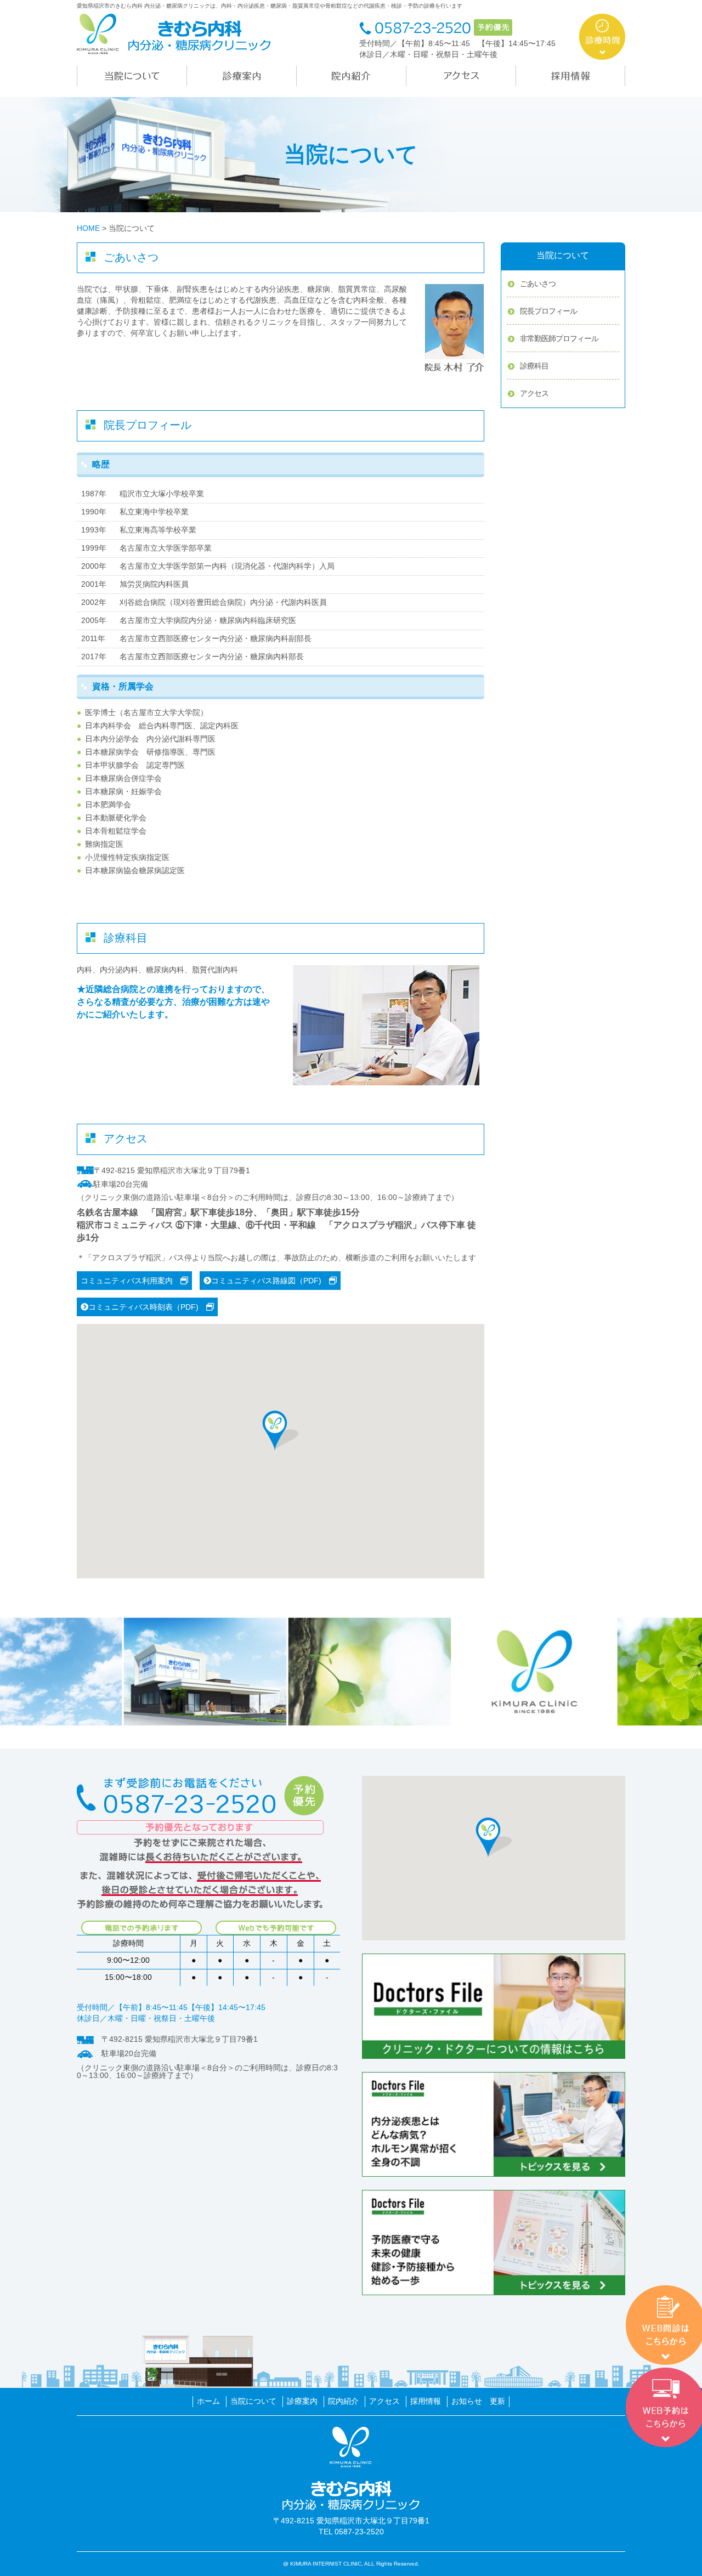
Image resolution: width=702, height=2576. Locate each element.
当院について (253, 2401)
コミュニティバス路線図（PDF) (270, 1281)
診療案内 (302, 2401)
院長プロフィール (548, 311)
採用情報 (426, 2401)
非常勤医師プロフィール (559, 338)
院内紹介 (343, 2401)
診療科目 (534, 366)
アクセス (534, 393)
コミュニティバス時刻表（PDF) (147, 1307)
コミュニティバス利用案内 (131, 1281)
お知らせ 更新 (478, 2401)
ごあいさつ (538, 284)
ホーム (208, 2401)
